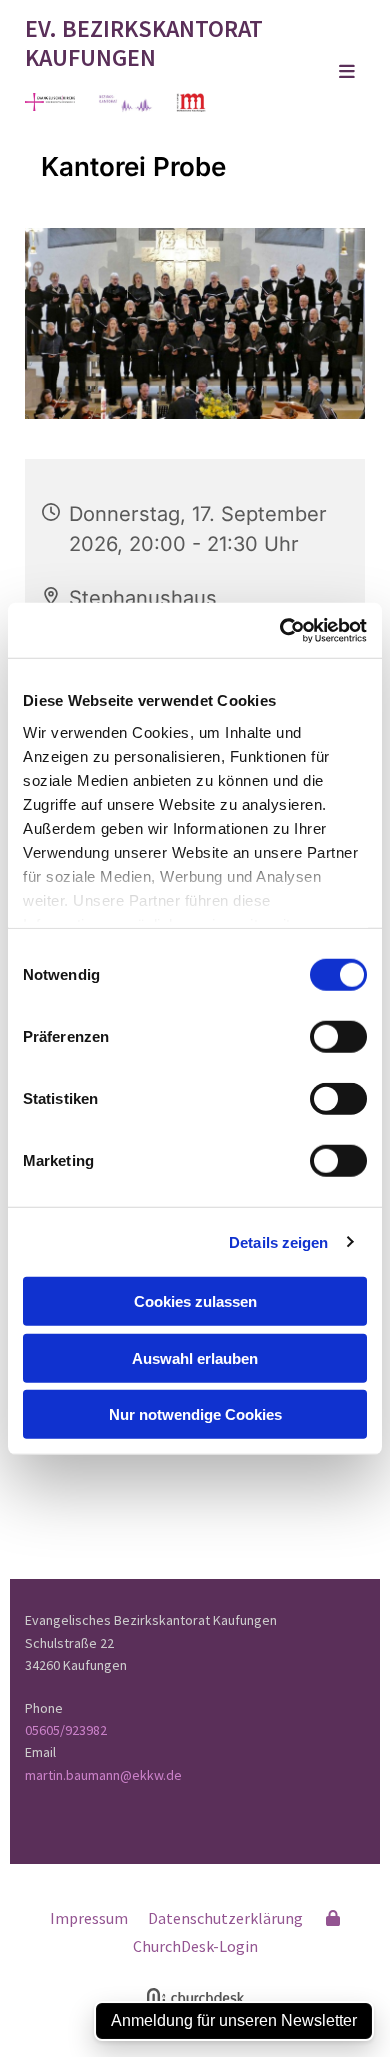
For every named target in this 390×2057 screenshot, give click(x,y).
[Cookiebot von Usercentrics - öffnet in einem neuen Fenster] (280, 630)
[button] (327, 73)
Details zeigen (278, 1241)
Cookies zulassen (195, 1301)
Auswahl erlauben (195, 1357)
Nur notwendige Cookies (195, 1414)
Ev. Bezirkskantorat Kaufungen (144, 43)
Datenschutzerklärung (225, 1918)
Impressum (89, 1918)
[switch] (338, 1037)
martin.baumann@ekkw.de (103, 1775)
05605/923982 (66, 1730)
